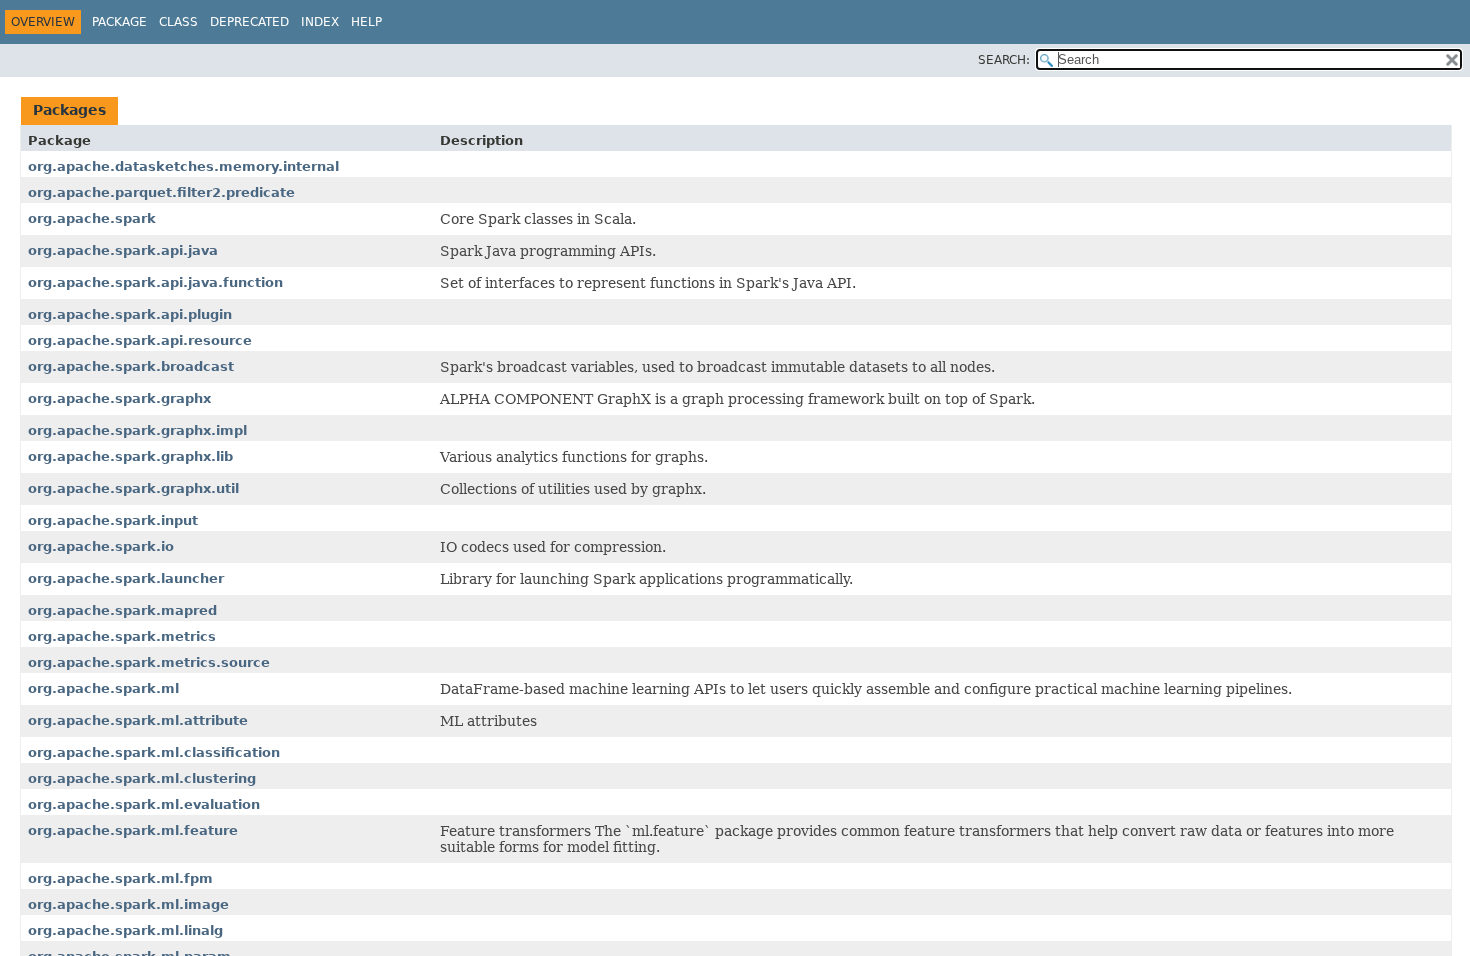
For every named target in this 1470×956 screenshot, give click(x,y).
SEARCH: (1004, 60)
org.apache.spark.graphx (119, 398)
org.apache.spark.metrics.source (149, 662)
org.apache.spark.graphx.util (133, 488)
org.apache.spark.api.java (123, 250)
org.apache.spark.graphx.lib (130, 456)
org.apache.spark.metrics (122, 636)
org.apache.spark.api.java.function (155, 282)
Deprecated (249, 22)
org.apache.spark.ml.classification (154, 752)
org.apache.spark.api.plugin (130, 314)
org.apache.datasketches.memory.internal (183, 166)
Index (320, 22)
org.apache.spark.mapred (122, 610)
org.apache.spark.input (113, 520)
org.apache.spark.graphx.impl (137, 430)
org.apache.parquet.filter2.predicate (161, 192)
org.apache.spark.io (101, 546)
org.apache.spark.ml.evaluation (144, 804)
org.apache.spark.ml (103, 688)
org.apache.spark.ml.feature (133, 830)
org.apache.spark (92, 218)
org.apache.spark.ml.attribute (138, 720)
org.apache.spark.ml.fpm (120, 878)
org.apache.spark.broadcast (131, 366)
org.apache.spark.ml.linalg (125, 930)
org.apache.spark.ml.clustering (142, 778)
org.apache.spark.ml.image (128, 904)
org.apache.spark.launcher (126, 578)
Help (366, 22)
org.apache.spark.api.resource (140, 340)
